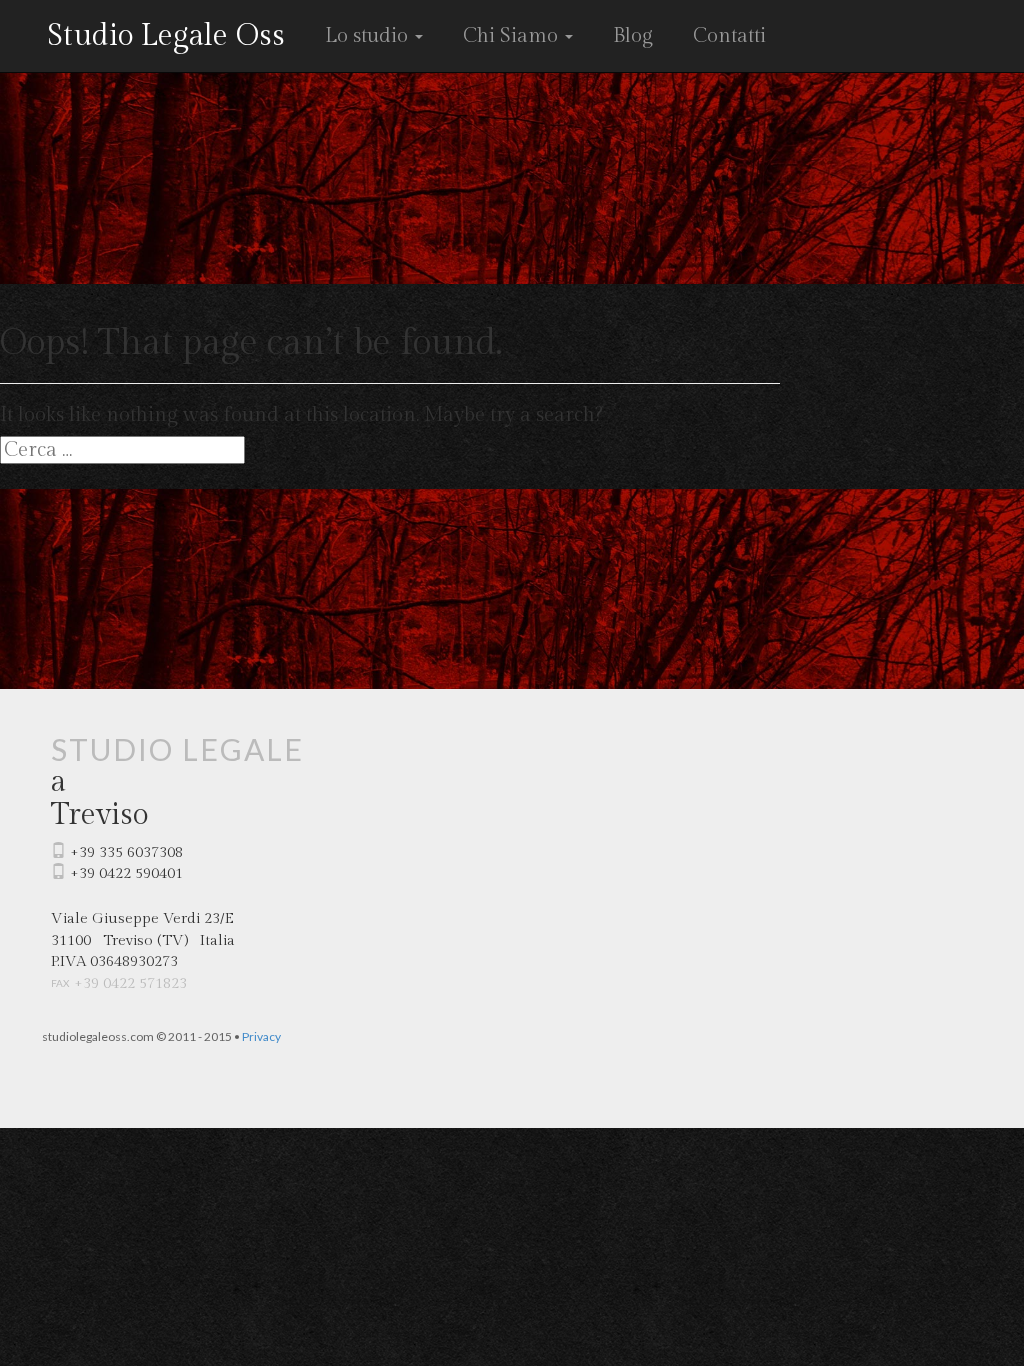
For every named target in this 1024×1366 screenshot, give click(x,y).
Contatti (729, 36)
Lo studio (369, 36)
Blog (633, 36)
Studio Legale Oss (166, 36)
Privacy (261, 1036)
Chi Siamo (513, 36)
